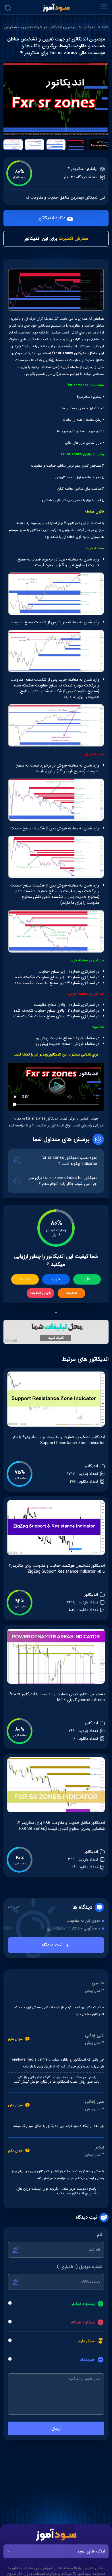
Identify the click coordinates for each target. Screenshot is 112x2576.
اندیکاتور (89, 27)
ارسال (56, 2428)
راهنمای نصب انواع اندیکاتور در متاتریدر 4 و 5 (58, 1125)
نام (100, 2235)
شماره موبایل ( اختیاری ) (80, 2267)
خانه (105, 27)
